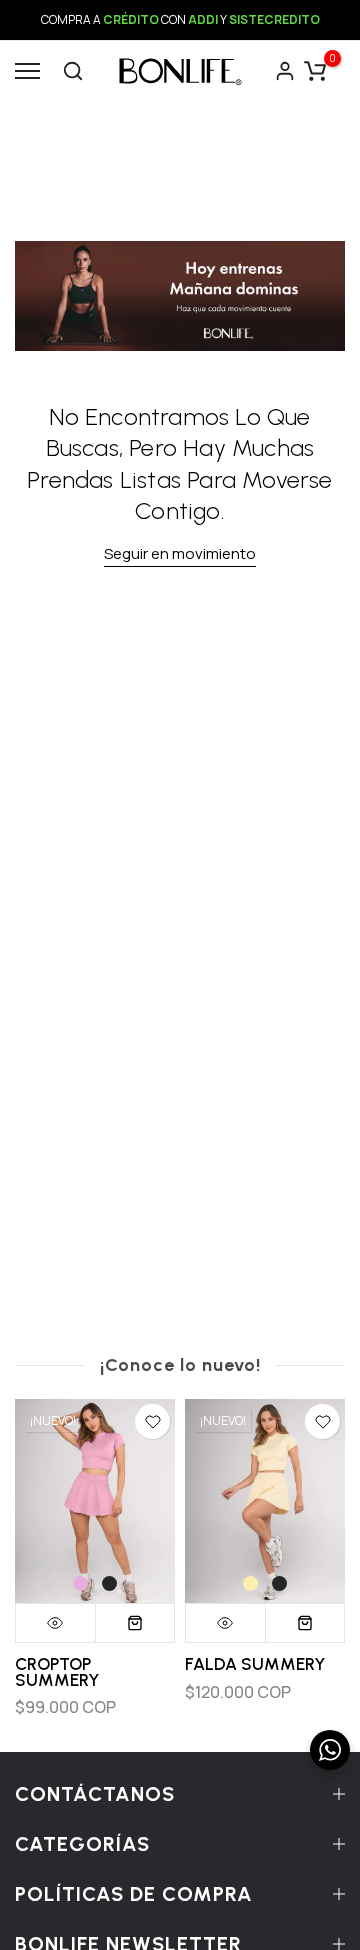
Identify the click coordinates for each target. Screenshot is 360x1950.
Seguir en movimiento (180, 553)
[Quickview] (56, 1624)
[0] (315, 71)
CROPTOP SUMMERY (57, 1673)
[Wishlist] (152, 1421)
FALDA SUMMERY (255, 1665)
